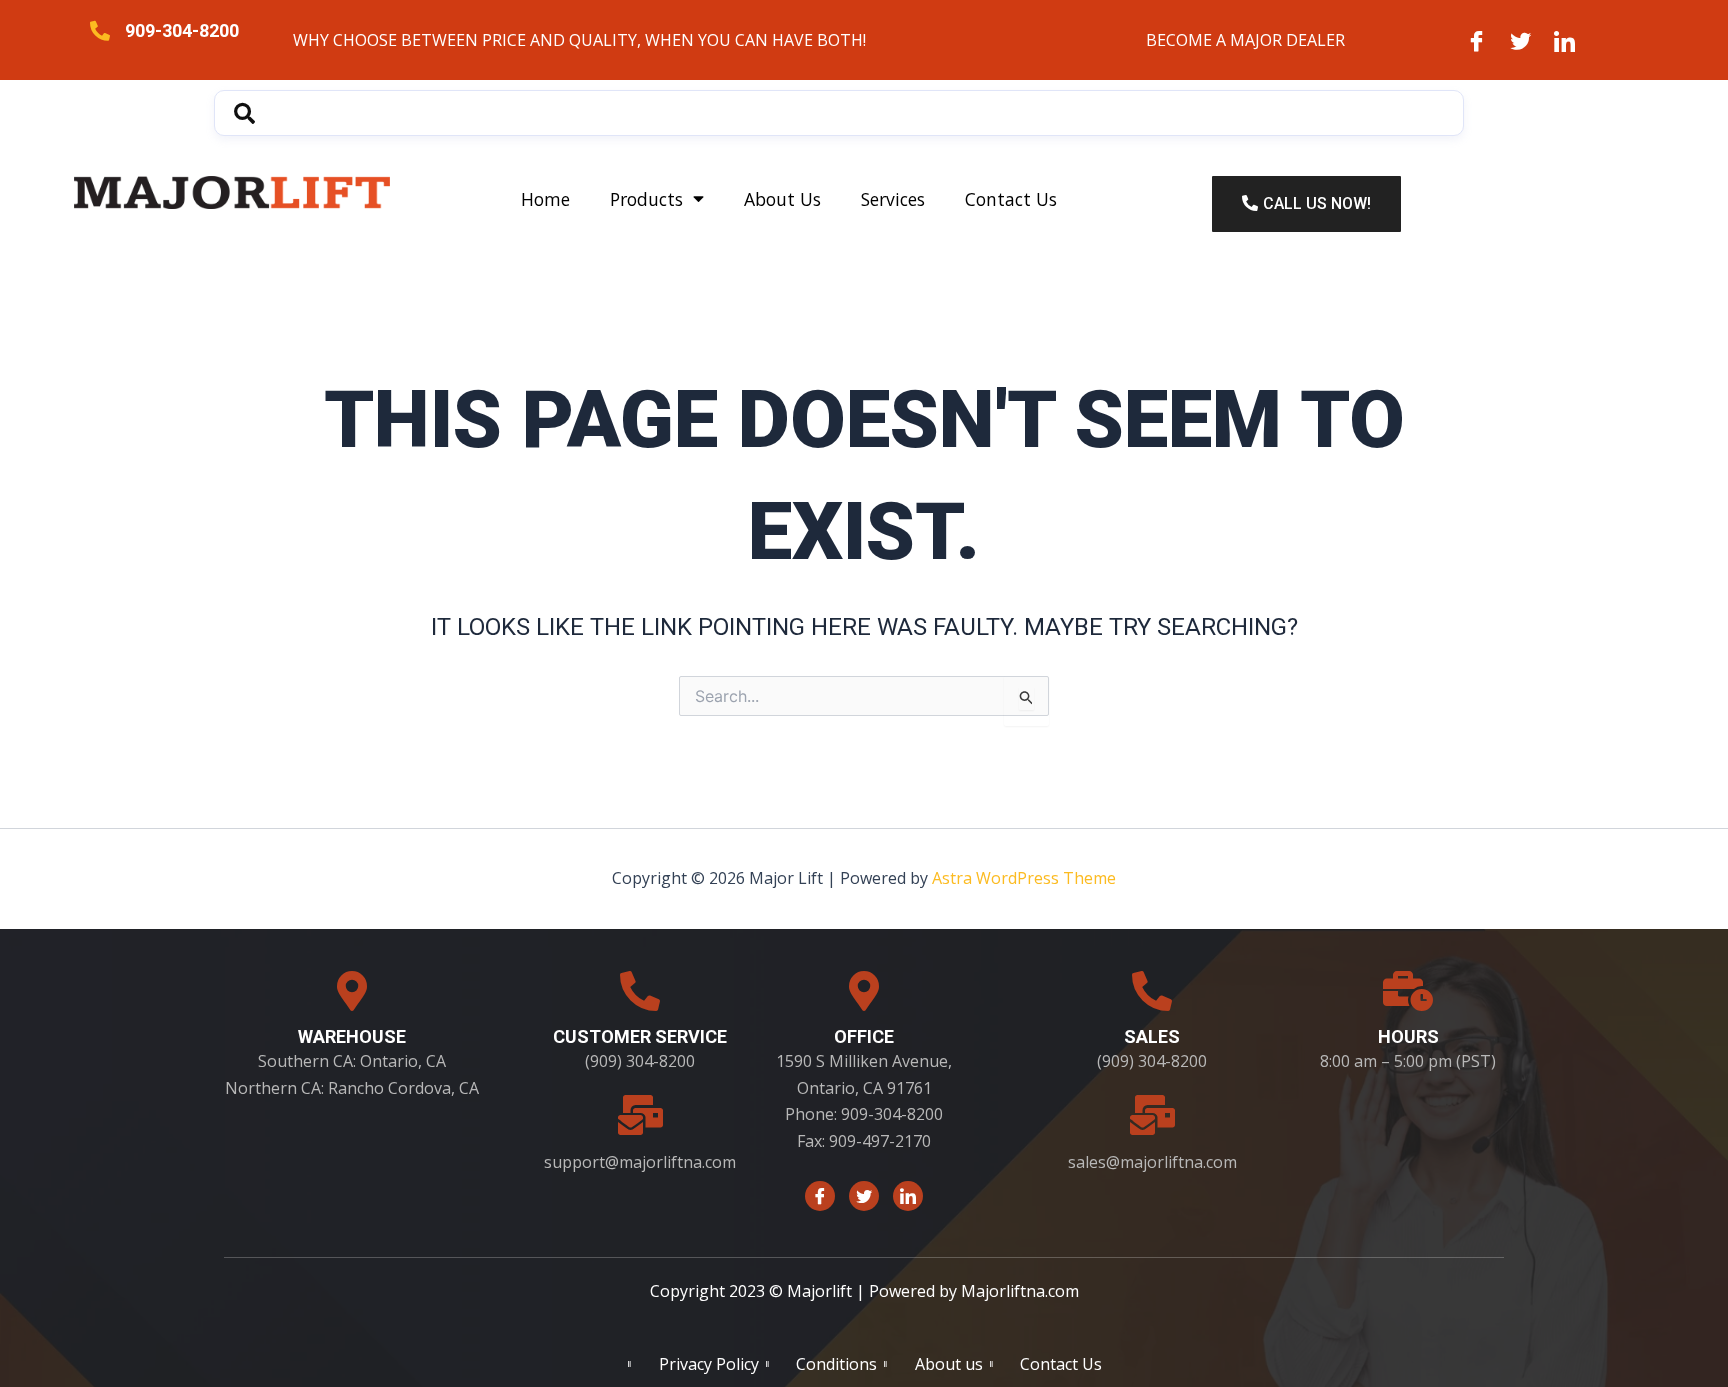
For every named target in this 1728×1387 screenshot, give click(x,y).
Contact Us (1011, 199)
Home (545, 199)
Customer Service (640, 1036)
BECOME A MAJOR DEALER (1245, 40)
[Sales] (1152, 991)
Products (646, 199)
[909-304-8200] (100, 31)
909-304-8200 (182, 30)
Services (893, 199)
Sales (1152, 1036)
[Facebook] (1477, 40)
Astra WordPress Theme (1024, 878)
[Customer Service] (640, 991)
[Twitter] (1521, 40)
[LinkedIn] (1565, 40)
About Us (782, 199)
